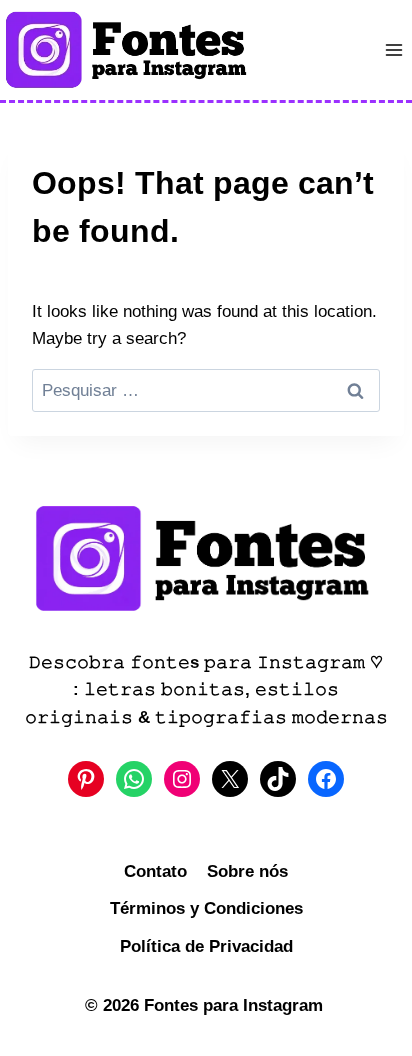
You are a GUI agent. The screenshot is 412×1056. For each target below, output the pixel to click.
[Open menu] (393, 49)
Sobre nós (247, 871)
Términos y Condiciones (206, 908)
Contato (155, 871)
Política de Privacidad (206, 946)
